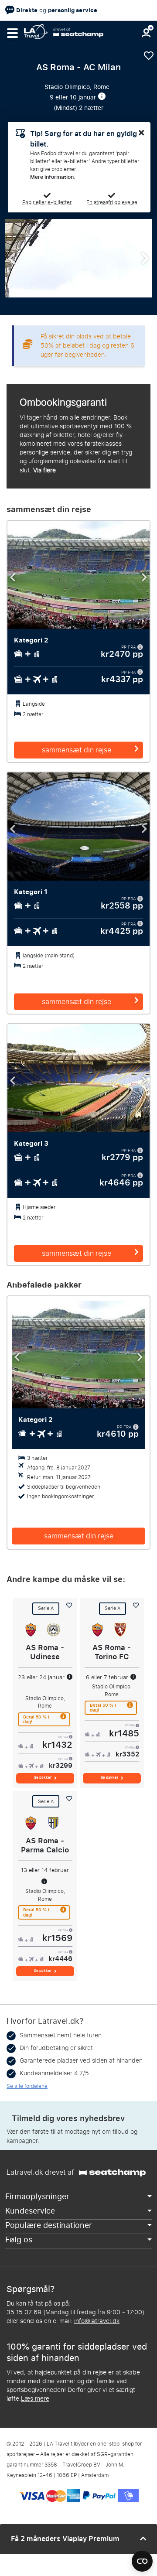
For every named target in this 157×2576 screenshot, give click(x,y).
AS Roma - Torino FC (112, 1652)
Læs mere (35, 2399)
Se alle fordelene (27, 2086)
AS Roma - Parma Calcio (45, 1845)
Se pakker (43, 1778)
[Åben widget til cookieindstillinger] (142, 2557)
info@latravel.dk (97, 2321)
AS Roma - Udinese (45, 1652)
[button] (12, 33)
